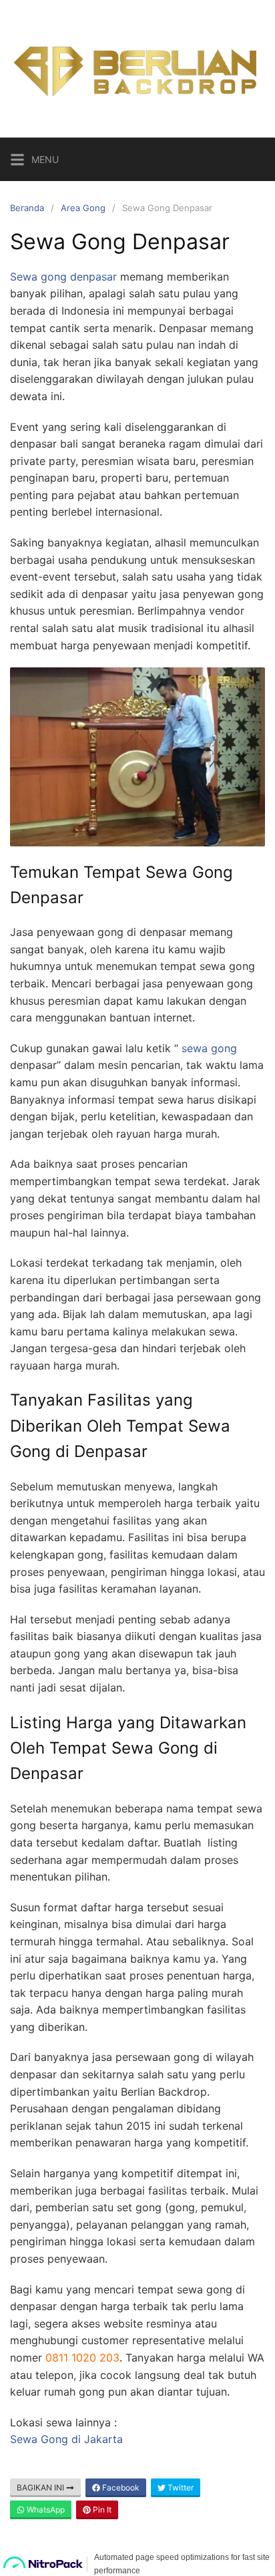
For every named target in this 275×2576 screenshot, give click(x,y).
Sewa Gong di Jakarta (66, 2439)
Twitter (180, 2487)
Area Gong (83, 208)
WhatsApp (45, 2510)
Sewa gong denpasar (63, 277)
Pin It (101, 2510)
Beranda (27, 208)
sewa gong (209, 1048)
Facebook (120, 2487)
